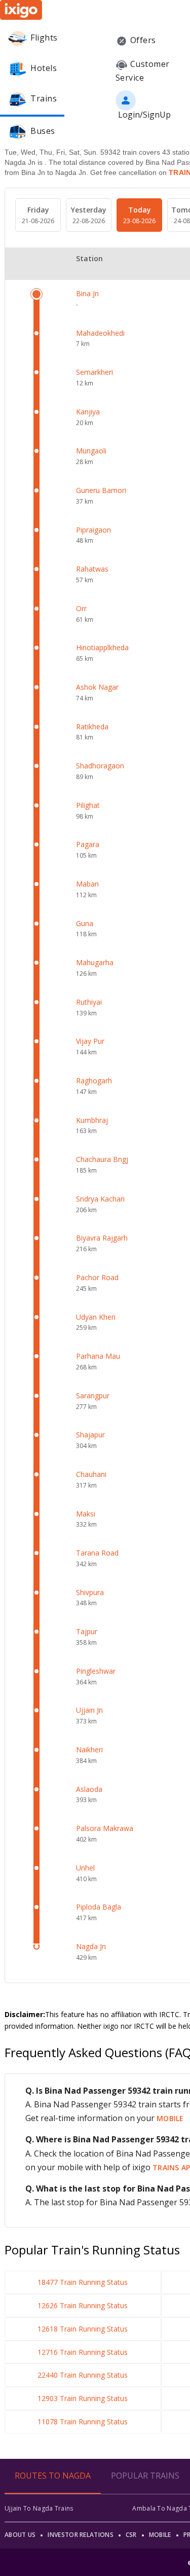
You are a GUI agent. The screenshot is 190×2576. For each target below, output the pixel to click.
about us (20, 2535)
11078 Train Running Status (83, 2422)
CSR (131, 2535)
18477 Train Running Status (83, 2282)
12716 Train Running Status (83, 2352)
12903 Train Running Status (83, 2398)
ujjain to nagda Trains (39, 2508)
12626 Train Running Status (83, 2305)
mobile (170, 2118)
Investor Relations (80, 2535)
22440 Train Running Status (83, 2375)
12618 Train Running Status (83, 2329)
